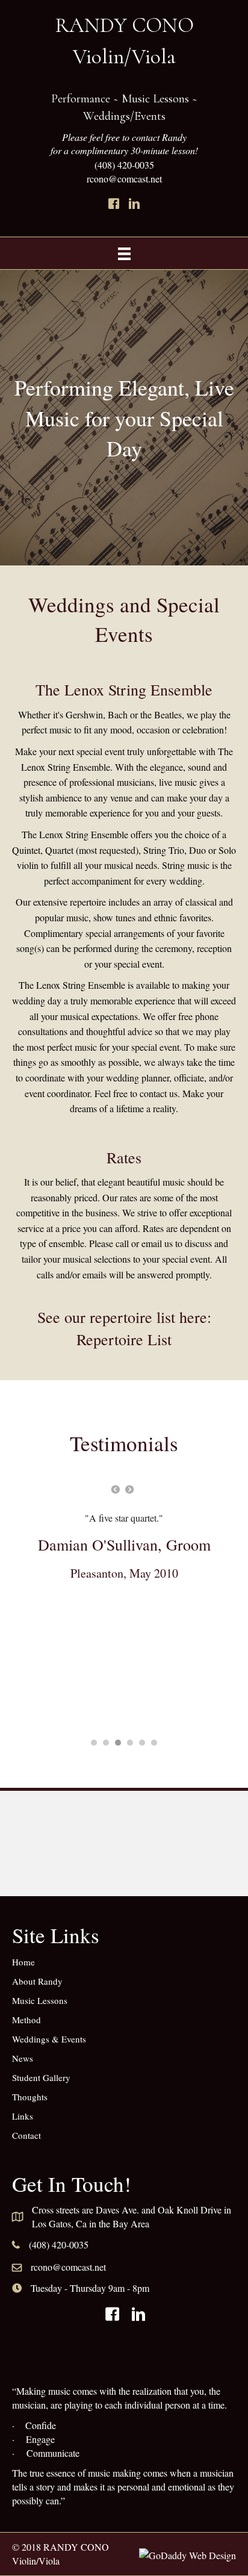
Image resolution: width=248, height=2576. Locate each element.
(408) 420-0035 (124, 165)
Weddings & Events (49, 2039)
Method (26, 2020)
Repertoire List (124, 1339)
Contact (26, 2135)
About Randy (37, 1981)
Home (23, 1962)
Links (23, 2116)
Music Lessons (40, 2000)
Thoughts (30, 2097)
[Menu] (124, 253)
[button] (114, 204)
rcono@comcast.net (68, 2267)
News (23, 2058)
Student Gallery (41, 2077)
